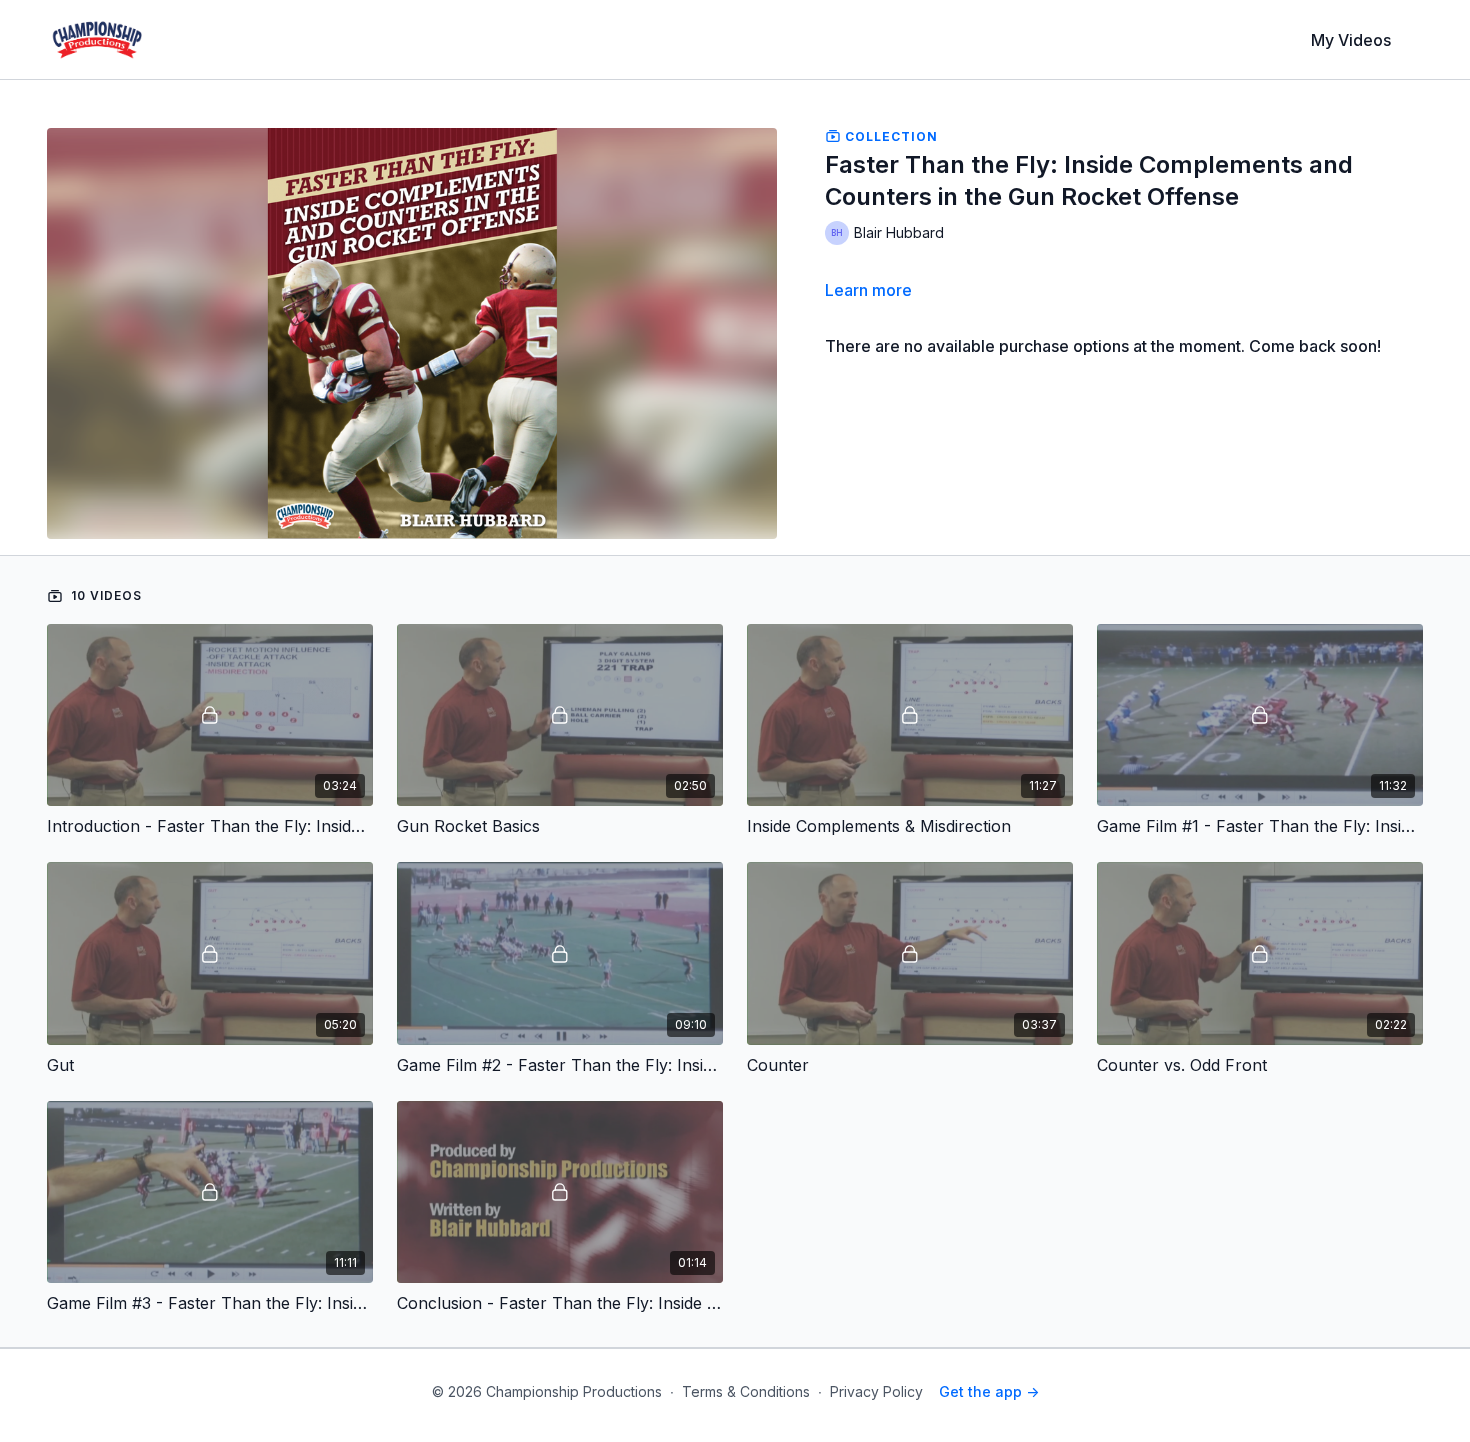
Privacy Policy (876, 1391)
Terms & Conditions (746, 1391)
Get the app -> (989, 1391)
